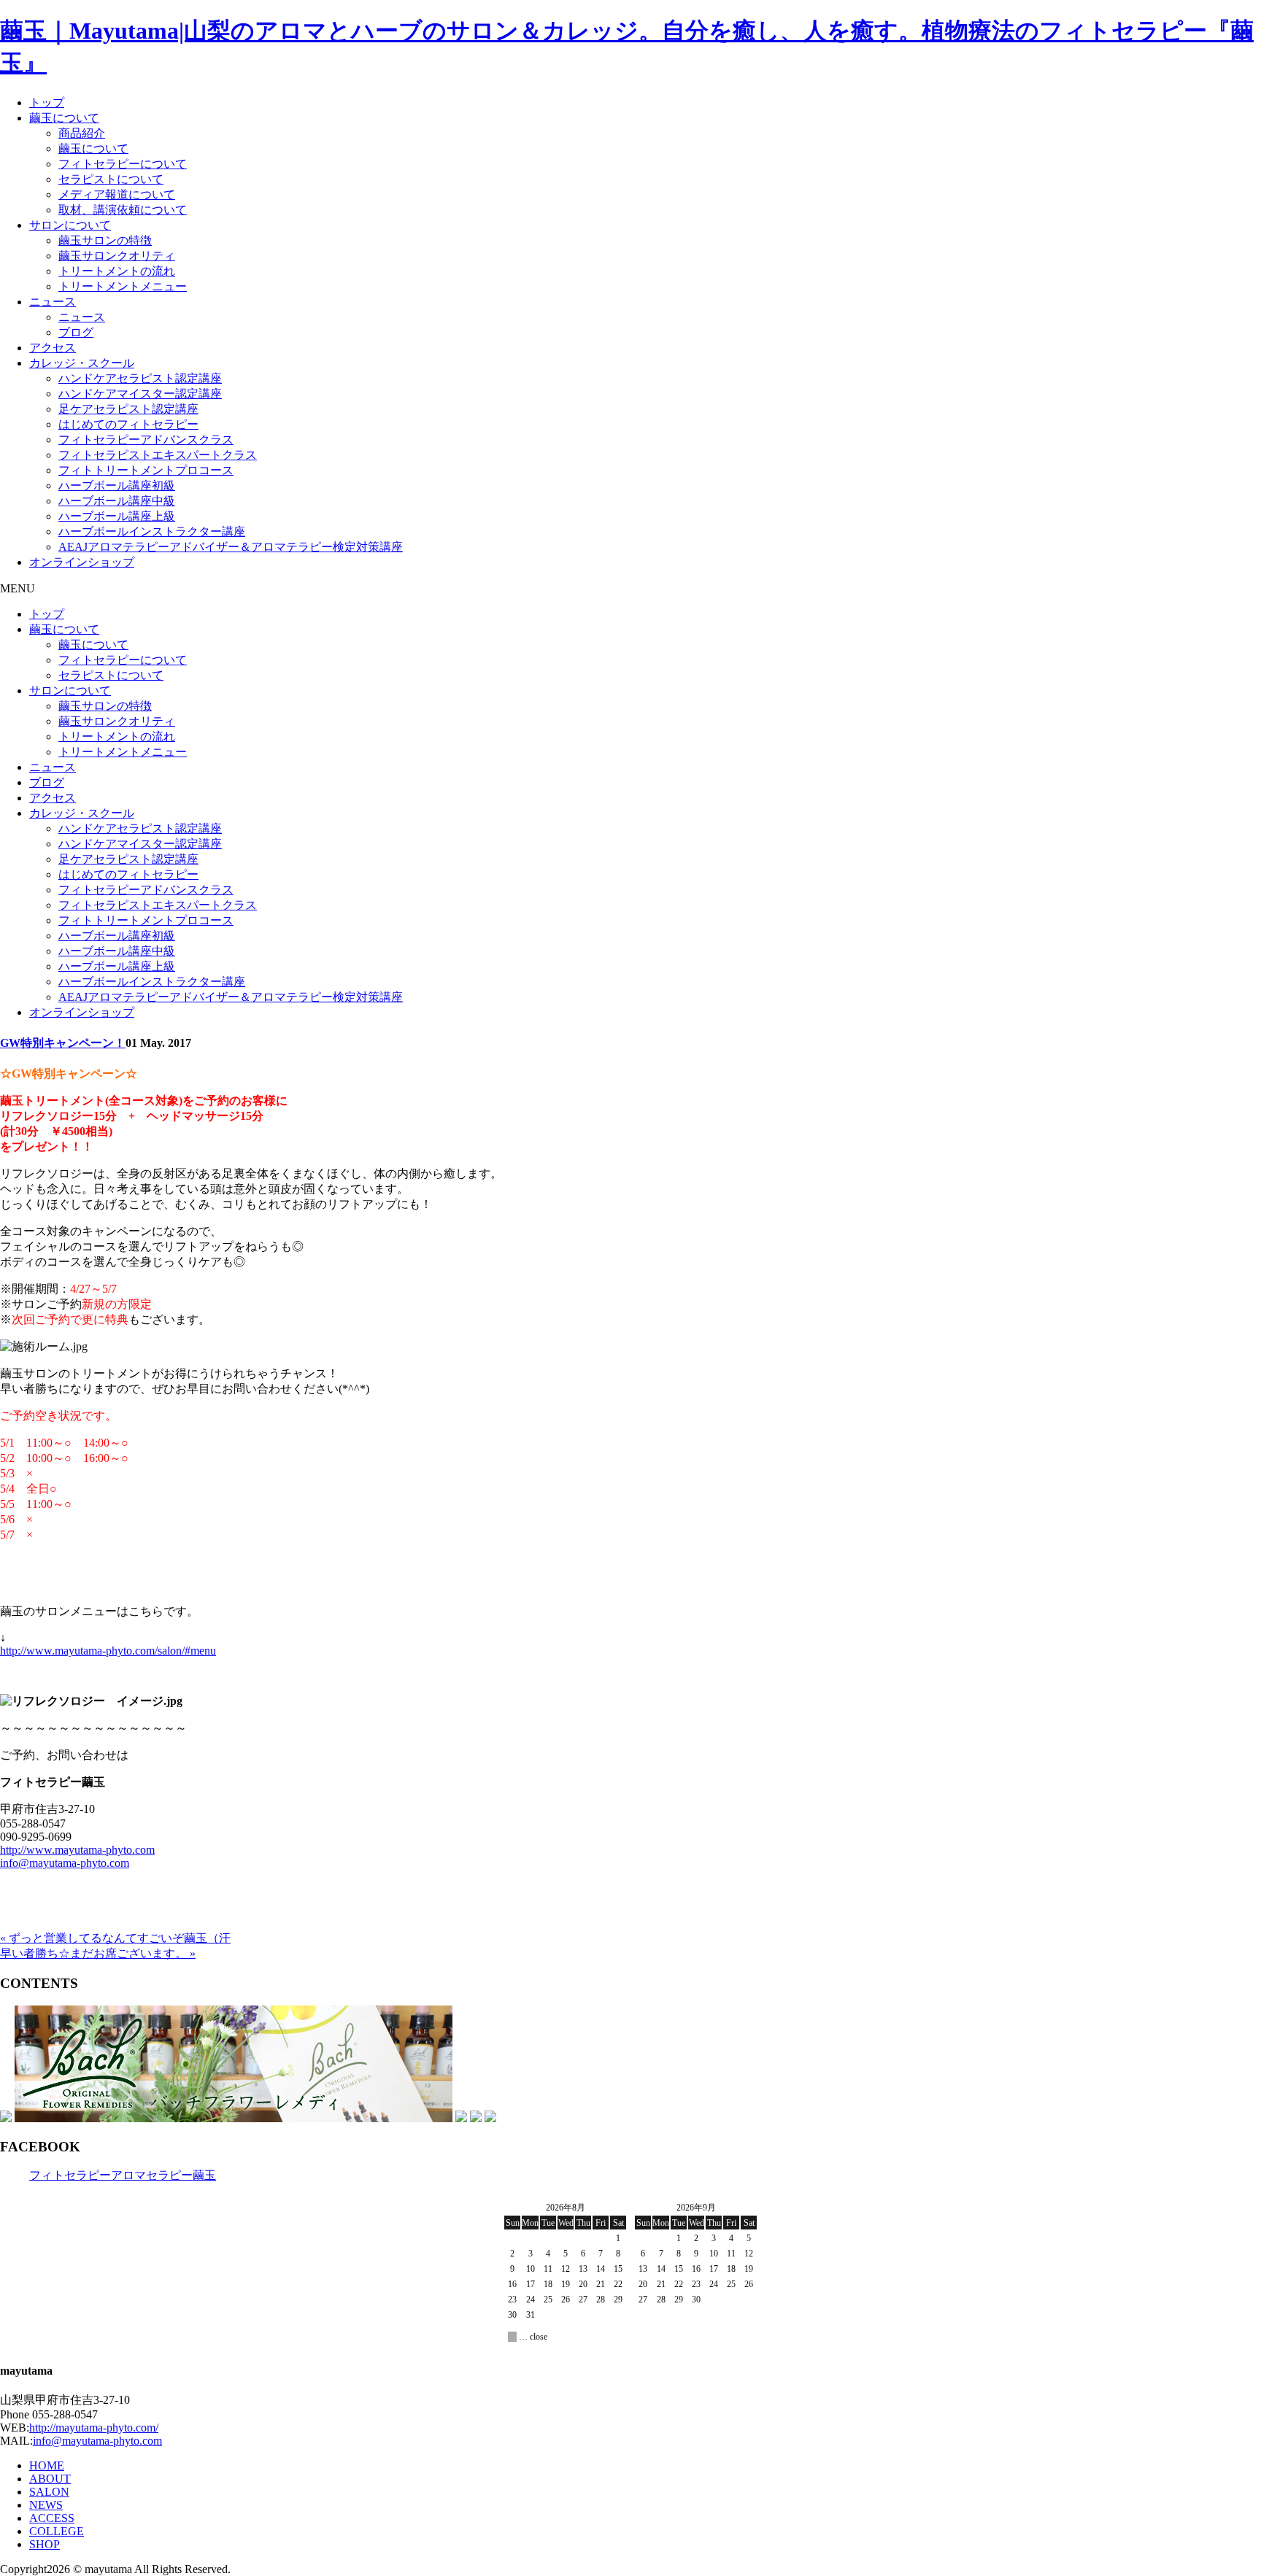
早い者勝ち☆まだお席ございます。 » (98, 1953)
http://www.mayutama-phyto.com (77, 1850)
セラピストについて (111, 179)
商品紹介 (82, 133)
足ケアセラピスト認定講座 (128, 409)
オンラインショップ (82, 562)
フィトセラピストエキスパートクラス (158, 455)
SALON (49, 2492)
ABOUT (50, 2479)
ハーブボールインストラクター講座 (152, 531)
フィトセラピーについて (123, 164)
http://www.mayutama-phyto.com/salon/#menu (108, 1651)
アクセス (53, 348)
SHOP (45, 2544)
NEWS (46, 2505)
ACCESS (52, 2518)
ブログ (76, 332)
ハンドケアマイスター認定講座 (140, 394)
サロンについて (70, 225)
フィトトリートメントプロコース (146, 470)
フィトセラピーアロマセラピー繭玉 (123, 2175)
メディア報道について (117, 194)
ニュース (53, 302)
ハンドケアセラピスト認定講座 (140, 378)
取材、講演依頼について (123, 210)
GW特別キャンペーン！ (63, 1043)
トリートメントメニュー (123, 286)
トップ (47, 103)
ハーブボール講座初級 (117, 486)
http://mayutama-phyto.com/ (94, 2428)
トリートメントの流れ (117, 271)
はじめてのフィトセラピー (128, 424)
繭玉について (64, 118)
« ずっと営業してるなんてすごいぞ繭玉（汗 (115, 1938)
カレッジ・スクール (82, 363)
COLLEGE (57, 2531)
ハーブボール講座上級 (117, 516)
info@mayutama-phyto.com (65, 1863)
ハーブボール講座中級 (117, 501)
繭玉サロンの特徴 (105, 240)
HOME (47, 2465)
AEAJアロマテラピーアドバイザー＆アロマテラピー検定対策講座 (231, 547)
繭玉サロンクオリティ (117, 256)
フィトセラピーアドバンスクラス (146, 440)
